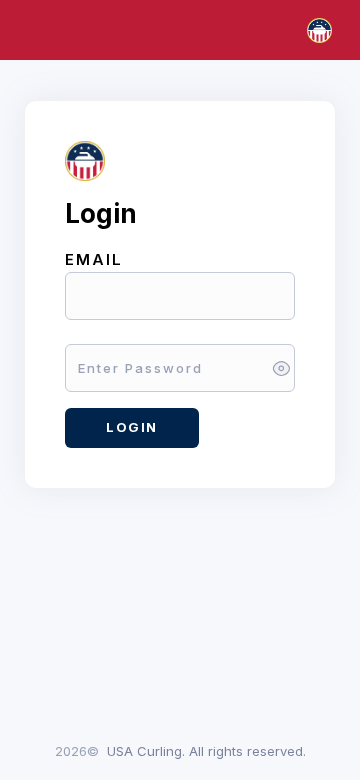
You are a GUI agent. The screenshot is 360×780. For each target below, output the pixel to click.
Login (132, 427)
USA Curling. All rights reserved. (206, 751)
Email (94, 259)
